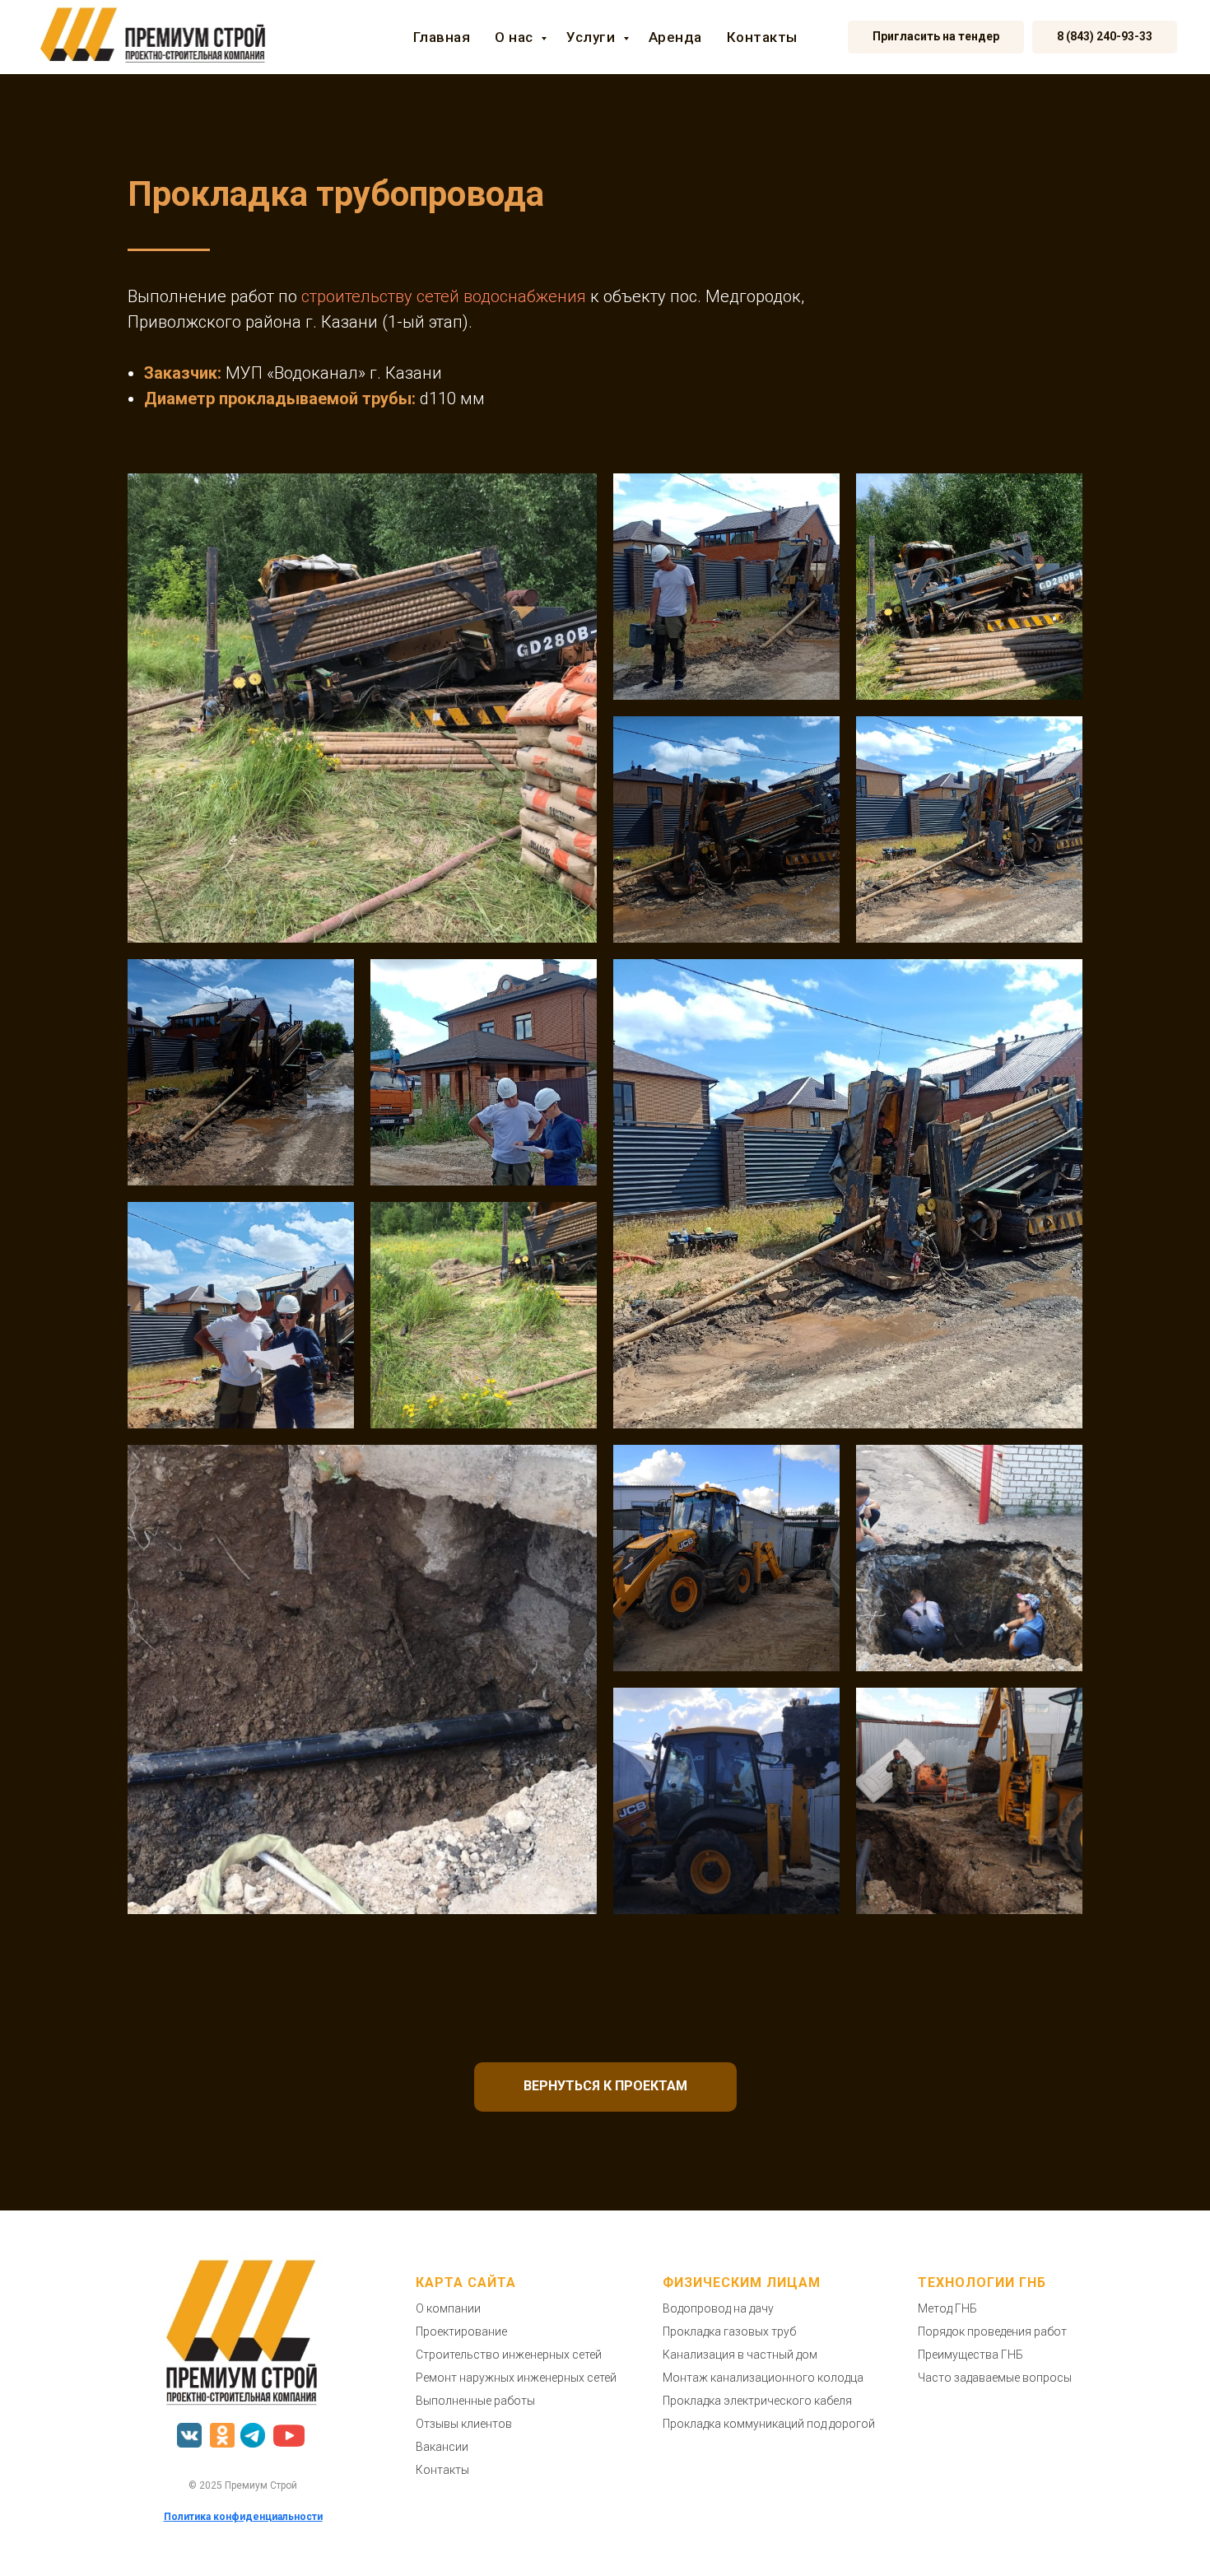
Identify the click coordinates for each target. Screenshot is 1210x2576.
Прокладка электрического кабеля (757, 2401)
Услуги (593, 37)
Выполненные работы (475, 2401)
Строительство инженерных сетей (509, 2355)
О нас (516, 37)
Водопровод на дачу (718, 2308)
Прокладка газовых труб (729, 2331)
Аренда (675, 37)
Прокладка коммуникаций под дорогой (769, 2424)
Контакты (762, 37)
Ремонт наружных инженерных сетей (516, 2378)
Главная (442, 37)
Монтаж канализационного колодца (763, 2378)
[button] (936, 37)
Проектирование (461, 2331)
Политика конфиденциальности (243, 2517)
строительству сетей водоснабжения (444, 296)
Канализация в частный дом (740, 2355)
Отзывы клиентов (464, 2424)
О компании (448, 2308)
